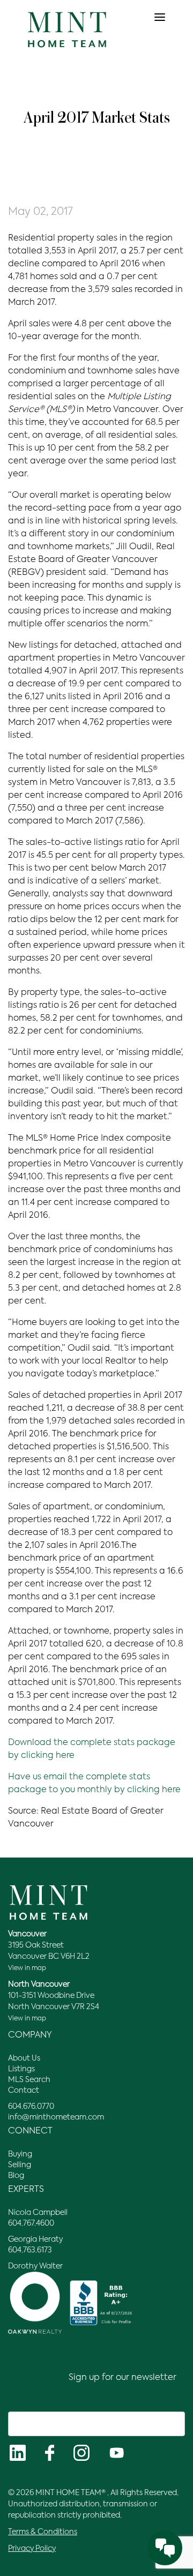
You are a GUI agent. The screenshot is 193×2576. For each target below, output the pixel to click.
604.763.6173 (30, 2250)
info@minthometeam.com (56, 2117)
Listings (21, 2069)
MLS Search (29, 2080)
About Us (24, 2058)
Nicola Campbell (38, 2213)
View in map (27, 1968)
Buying (20, 2154)
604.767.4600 (31, 2223)
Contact (24, 2091)
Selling (20, 2165)
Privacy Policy (32, 2549)
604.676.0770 (31, 2107)
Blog (16, 2176)
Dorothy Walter (35, 2266)
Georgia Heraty (35, 2240)
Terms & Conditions (43, 2532)
